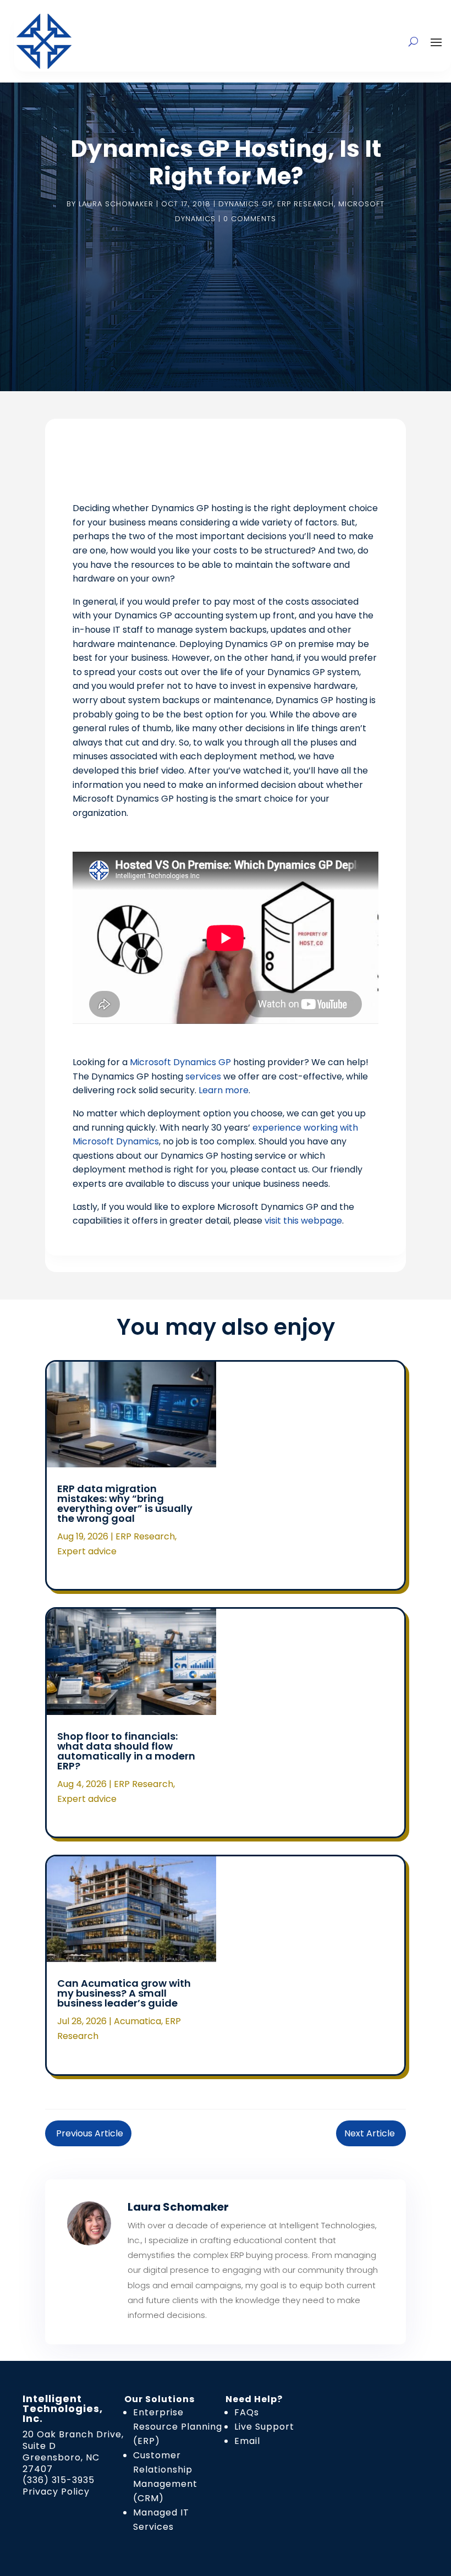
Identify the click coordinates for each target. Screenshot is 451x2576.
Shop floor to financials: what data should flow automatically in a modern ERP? (126, 1751)
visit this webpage (303, 1221)
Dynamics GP (246, 204)
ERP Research (306, 204)
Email (247, 2441)
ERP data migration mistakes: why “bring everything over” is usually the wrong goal (125, 1503)
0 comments (250, 219)
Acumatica (137, 2021)
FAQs (247, 2412)
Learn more (224, 1090)
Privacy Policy (56, 2492)
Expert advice (87, 1551)
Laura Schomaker (116, 204)
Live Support (264, 2427)
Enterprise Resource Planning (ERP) (178, 2427)
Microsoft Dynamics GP (180, 1062)
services (203, 1076)
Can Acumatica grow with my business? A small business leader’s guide (124, 1993)
